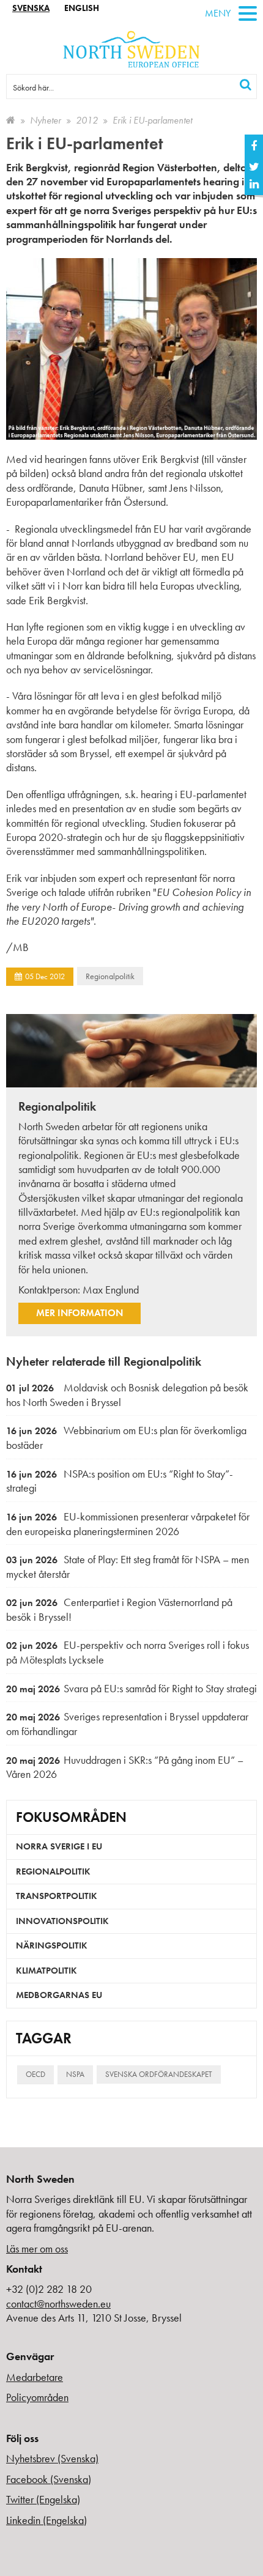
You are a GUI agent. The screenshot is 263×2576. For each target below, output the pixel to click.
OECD (35, 2074)
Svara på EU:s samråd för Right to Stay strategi (131, 1688)
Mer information (80, 1313)
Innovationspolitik (62, 1921)
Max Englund (111, 1290)
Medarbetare (35, 2377)
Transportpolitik (57, 1896)
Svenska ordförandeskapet (159, 2074)
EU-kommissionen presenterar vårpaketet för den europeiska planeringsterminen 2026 (128, 1524)
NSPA (75, 2074)
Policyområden (37, 2397)
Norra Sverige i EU (59, 1846)
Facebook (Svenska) (49, 2479)
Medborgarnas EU (59, 1995)
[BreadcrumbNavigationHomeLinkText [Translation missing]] (11, 120)
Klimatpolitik (46, 1971)
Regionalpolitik (110, 976)
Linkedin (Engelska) (46, 2520)
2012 (87, 120)
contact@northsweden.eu (58, 2304)
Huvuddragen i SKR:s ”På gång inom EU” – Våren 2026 (125, 1767)
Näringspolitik (52, 1945)
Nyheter (46, 120)
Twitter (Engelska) (43, 2499)
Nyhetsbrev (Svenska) (52, 2458)
